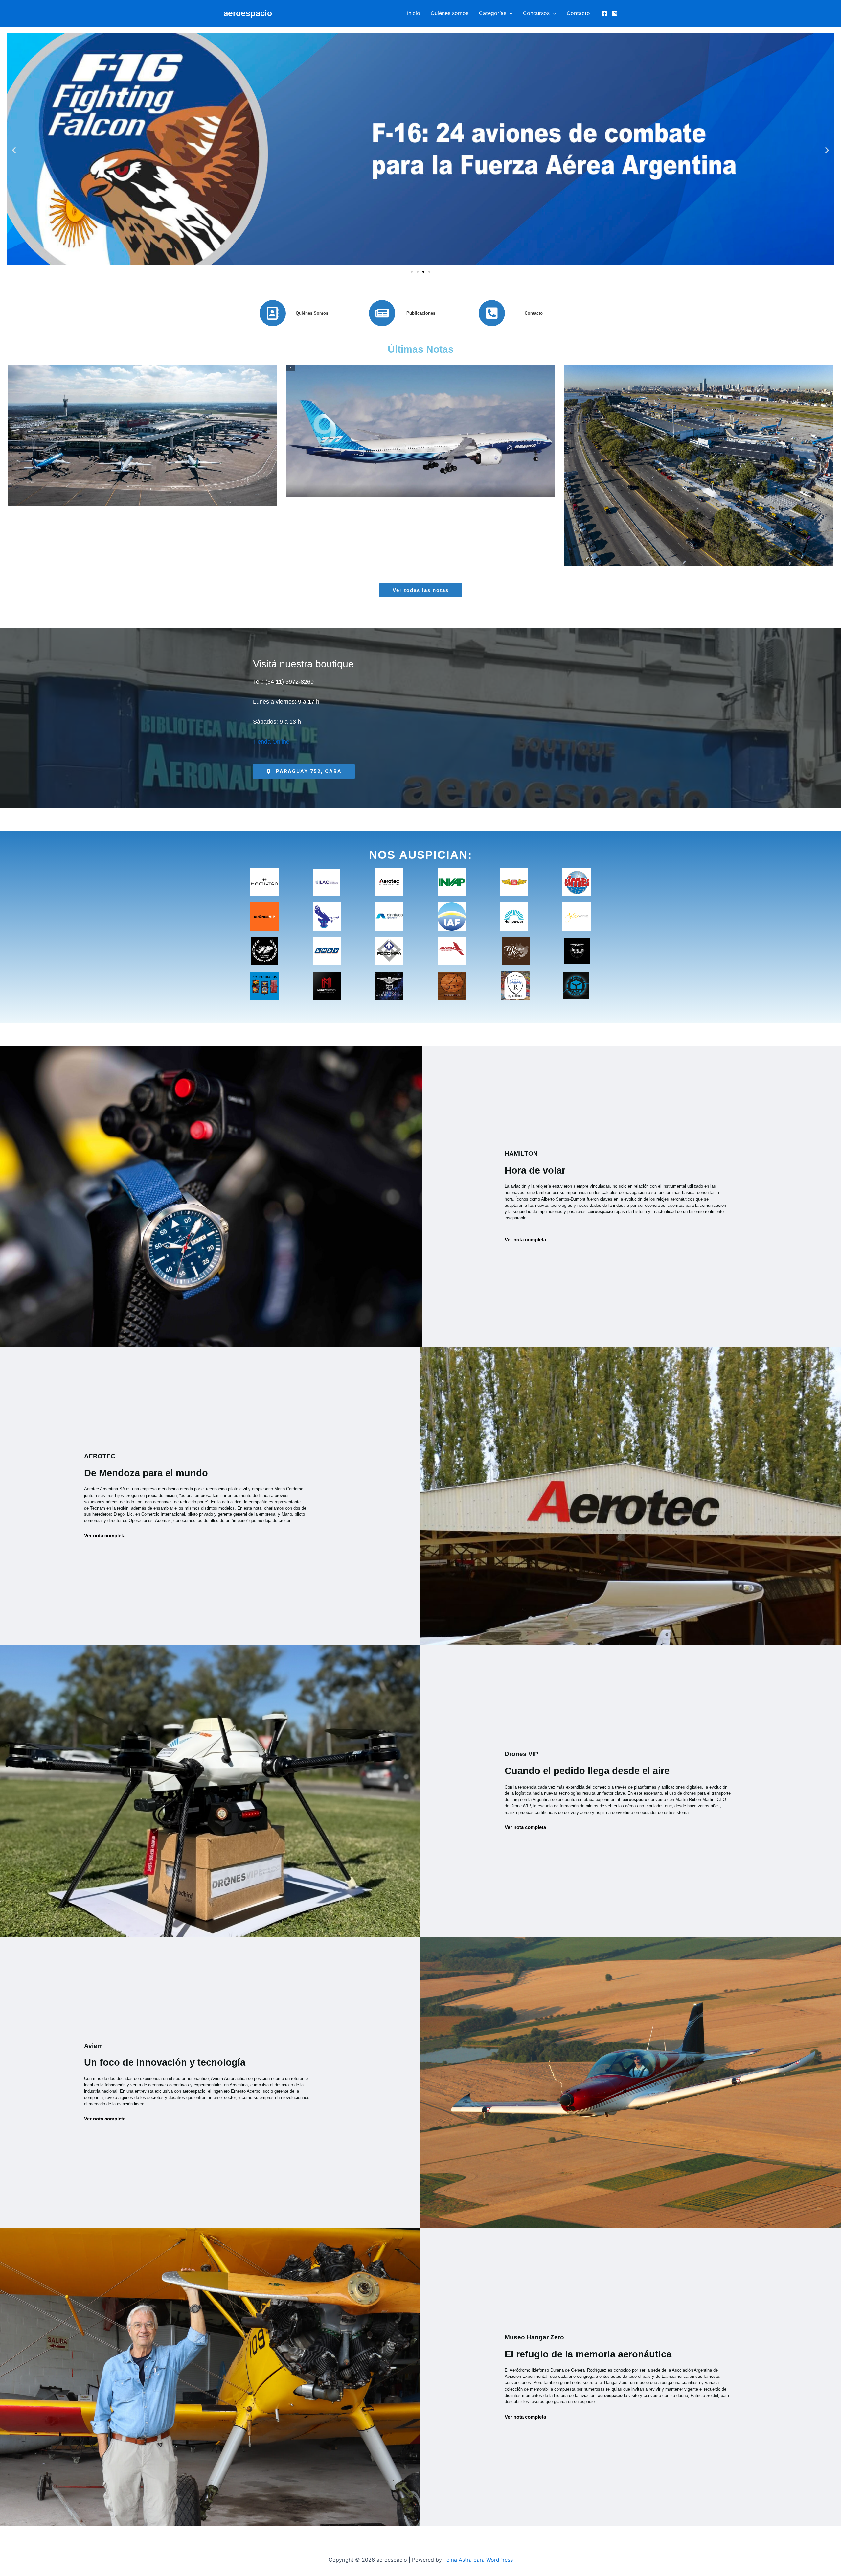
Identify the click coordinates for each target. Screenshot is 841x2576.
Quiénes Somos (312, 313)
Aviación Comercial (208, 481)
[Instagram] (615, 13)
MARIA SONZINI (124, 481)
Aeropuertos (168, 481)
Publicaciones (421, 313)
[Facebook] (605, 13)
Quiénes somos (450, 13)
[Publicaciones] (382, 313)
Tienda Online (271, 742)
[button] (510, 13)
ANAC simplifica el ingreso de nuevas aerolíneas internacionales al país (142, 458)
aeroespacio (248, 13)
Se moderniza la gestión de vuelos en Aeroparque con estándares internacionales (699, 458)
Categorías (493, 13)
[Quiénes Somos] (273, 313)
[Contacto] (492, 313)
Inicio (414, 13)
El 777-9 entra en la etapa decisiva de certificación (420, 458)
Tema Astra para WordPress (478, 2560)
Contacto (578, 13)
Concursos (536, 13)
